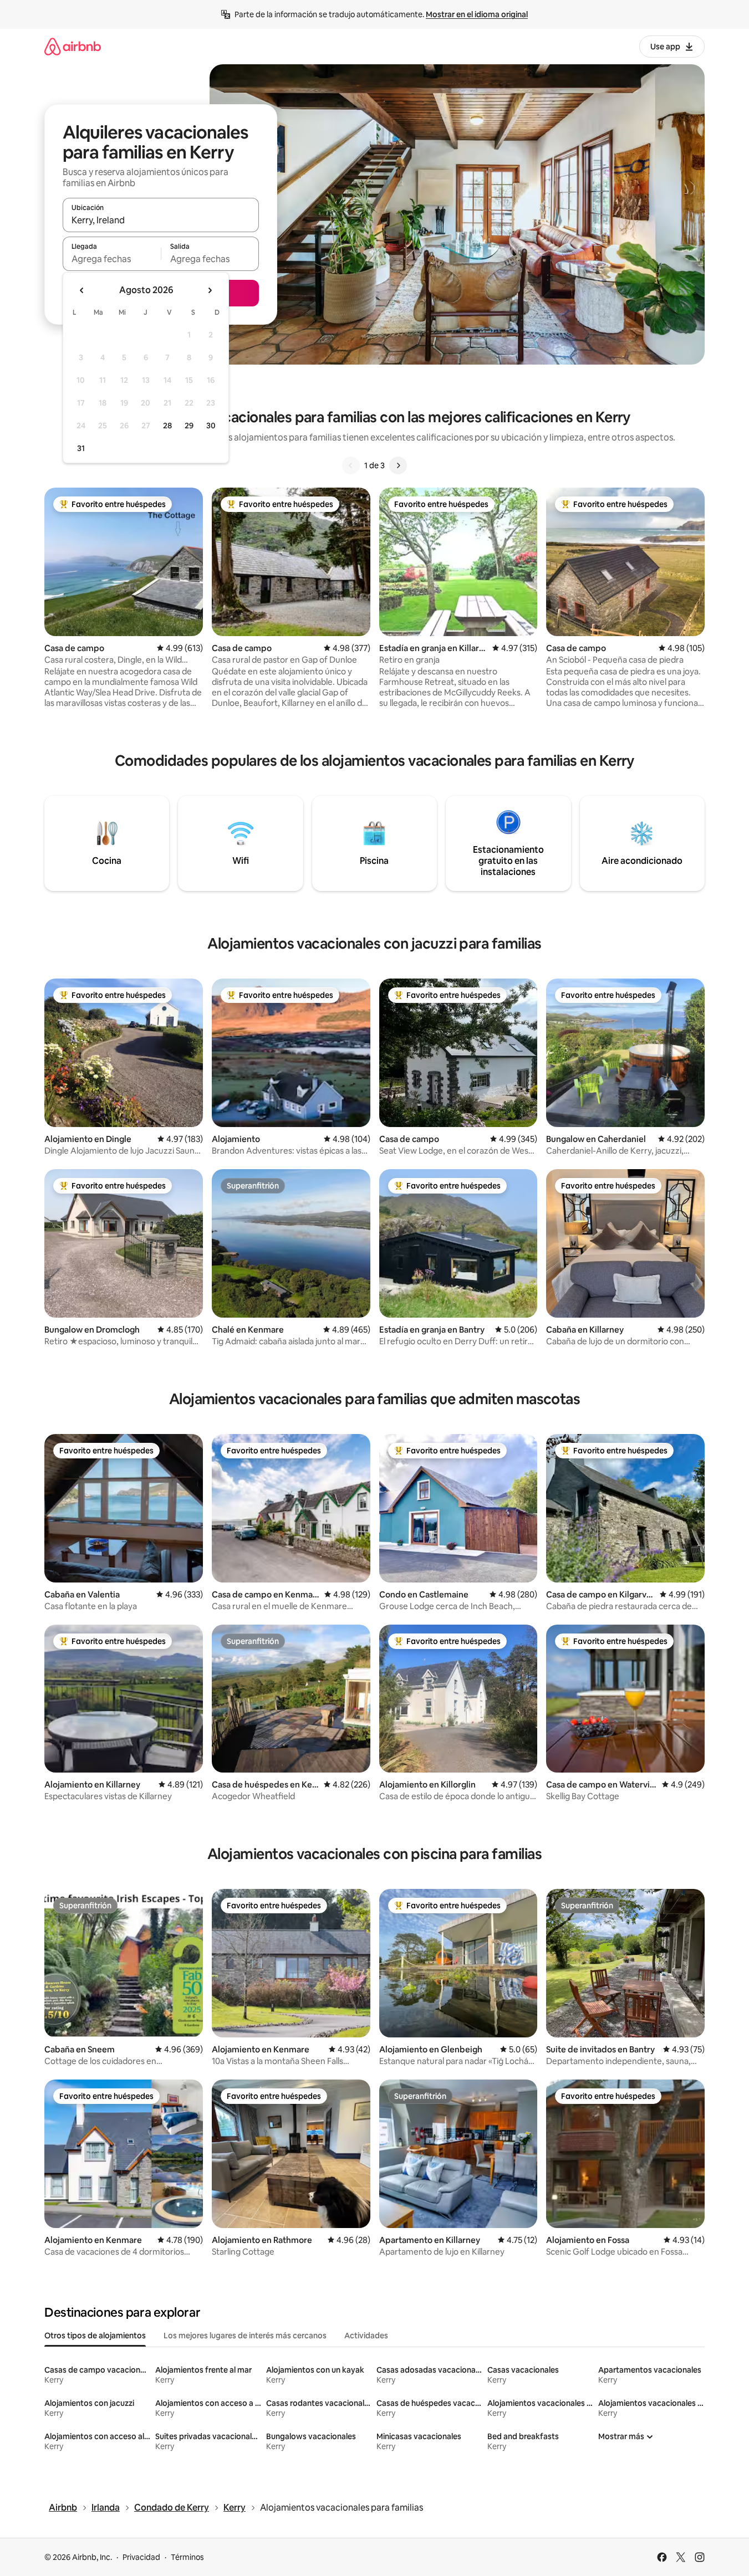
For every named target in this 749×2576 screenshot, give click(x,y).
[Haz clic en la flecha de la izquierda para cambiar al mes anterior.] (82, 290)
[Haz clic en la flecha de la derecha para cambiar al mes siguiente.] (210, 290)
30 (211, 426)
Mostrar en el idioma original (477, 14)
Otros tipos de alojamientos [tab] (95, 2336)
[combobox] (161, 220)
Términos (187, 2557)
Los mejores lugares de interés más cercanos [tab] (245, 2336)
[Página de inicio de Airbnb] (73, 46)
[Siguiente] (398, 465)
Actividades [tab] (366, 2336)
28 (167, 426)
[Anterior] (351, 465)
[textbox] (112, 259)
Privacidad (141, 2557)
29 (189, 426)
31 (81, 448)
